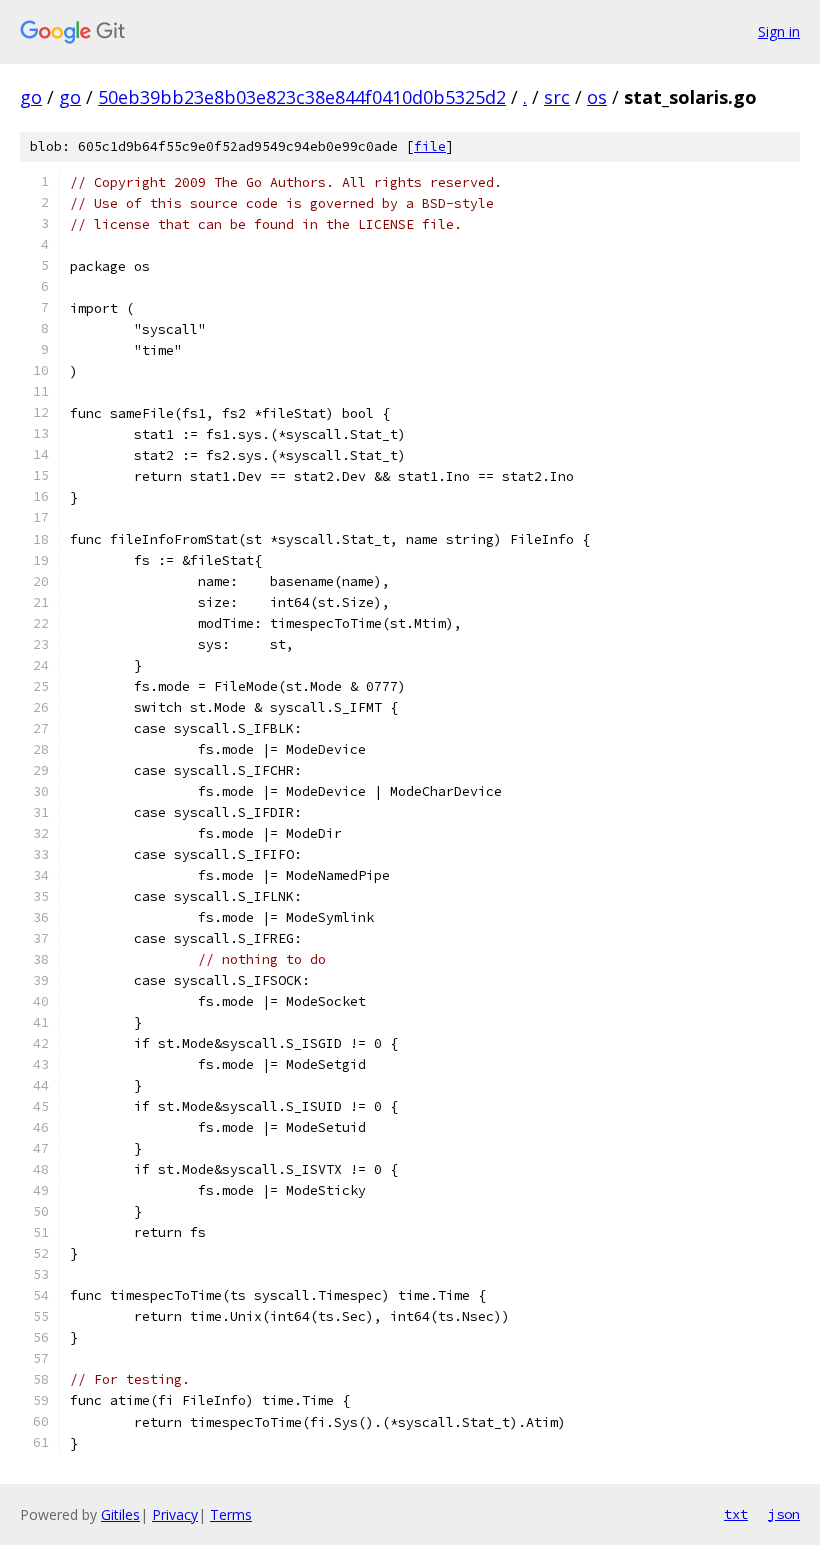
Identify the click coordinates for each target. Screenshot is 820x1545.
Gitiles (120, 1514)
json (784, 1514)
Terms (231, 1514)
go (31, 97)
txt (736, 1514)
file (430, 146)
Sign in (779, 31)
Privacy (175, 1514)
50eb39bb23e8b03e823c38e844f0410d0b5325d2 (302, 97)
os (597, 97)
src (557, 97)
